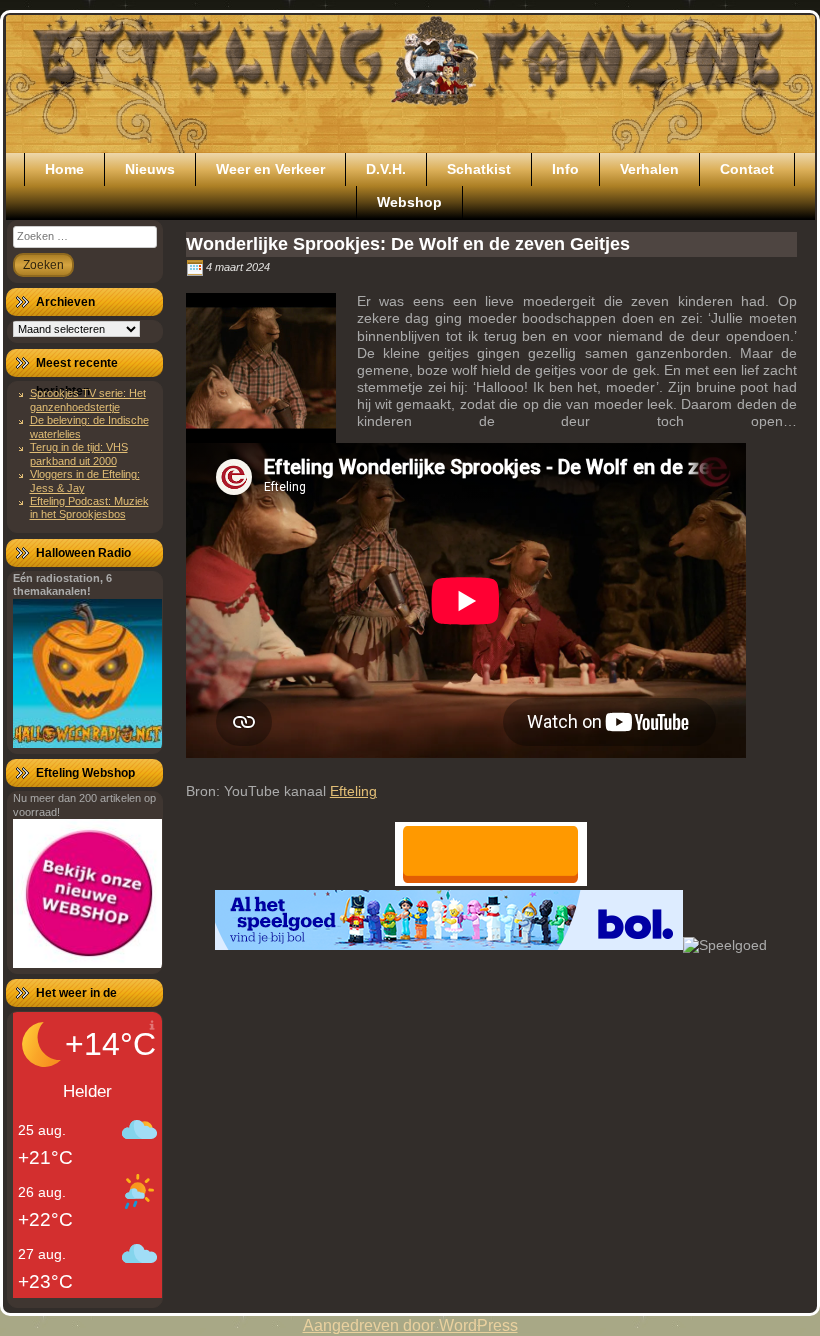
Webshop (409, 202)
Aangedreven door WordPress (410, 1325)
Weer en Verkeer (270, 169)
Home (64, 169)
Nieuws (150, 169)
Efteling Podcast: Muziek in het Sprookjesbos (89, 507)
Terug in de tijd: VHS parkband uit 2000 (79, 453)
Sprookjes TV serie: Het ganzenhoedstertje (88, 399)
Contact (747, 169)
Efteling (353, 791)
